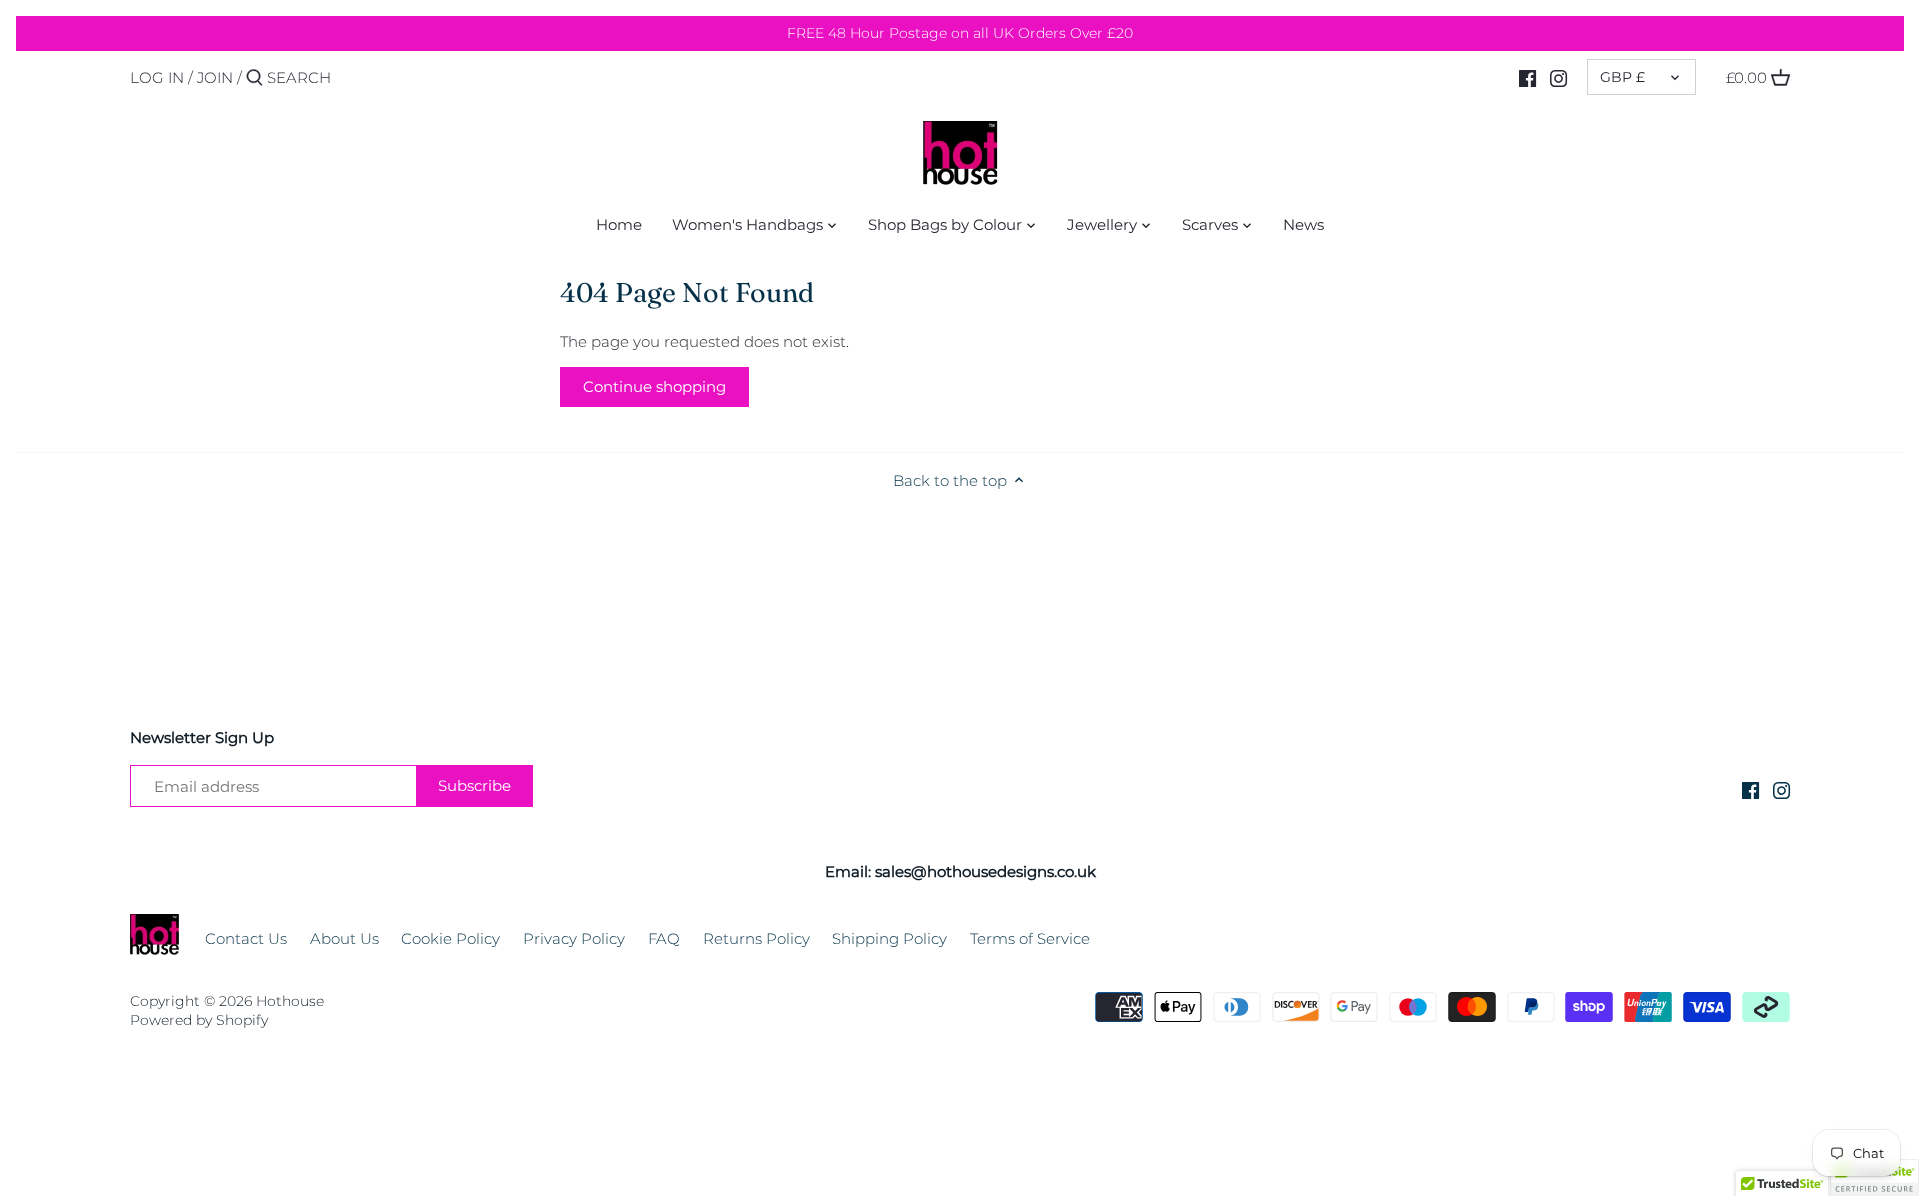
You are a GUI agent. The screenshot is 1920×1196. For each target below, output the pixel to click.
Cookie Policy (450, 938)
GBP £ (1622, 77)
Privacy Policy (574, 938)
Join (215, 77)
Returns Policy (756, 938)
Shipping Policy (889, 938)
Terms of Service (1030, 938)
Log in (157, 77)
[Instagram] (1558, 77)
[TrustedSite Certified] (1874, 1177)
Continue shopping (654, 386)
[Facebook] (1527, 77)
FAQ (664, 938)
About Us (344, 938)
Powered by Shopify (199, 1020)
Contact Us (246, 938)
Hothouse (290, 1001)
